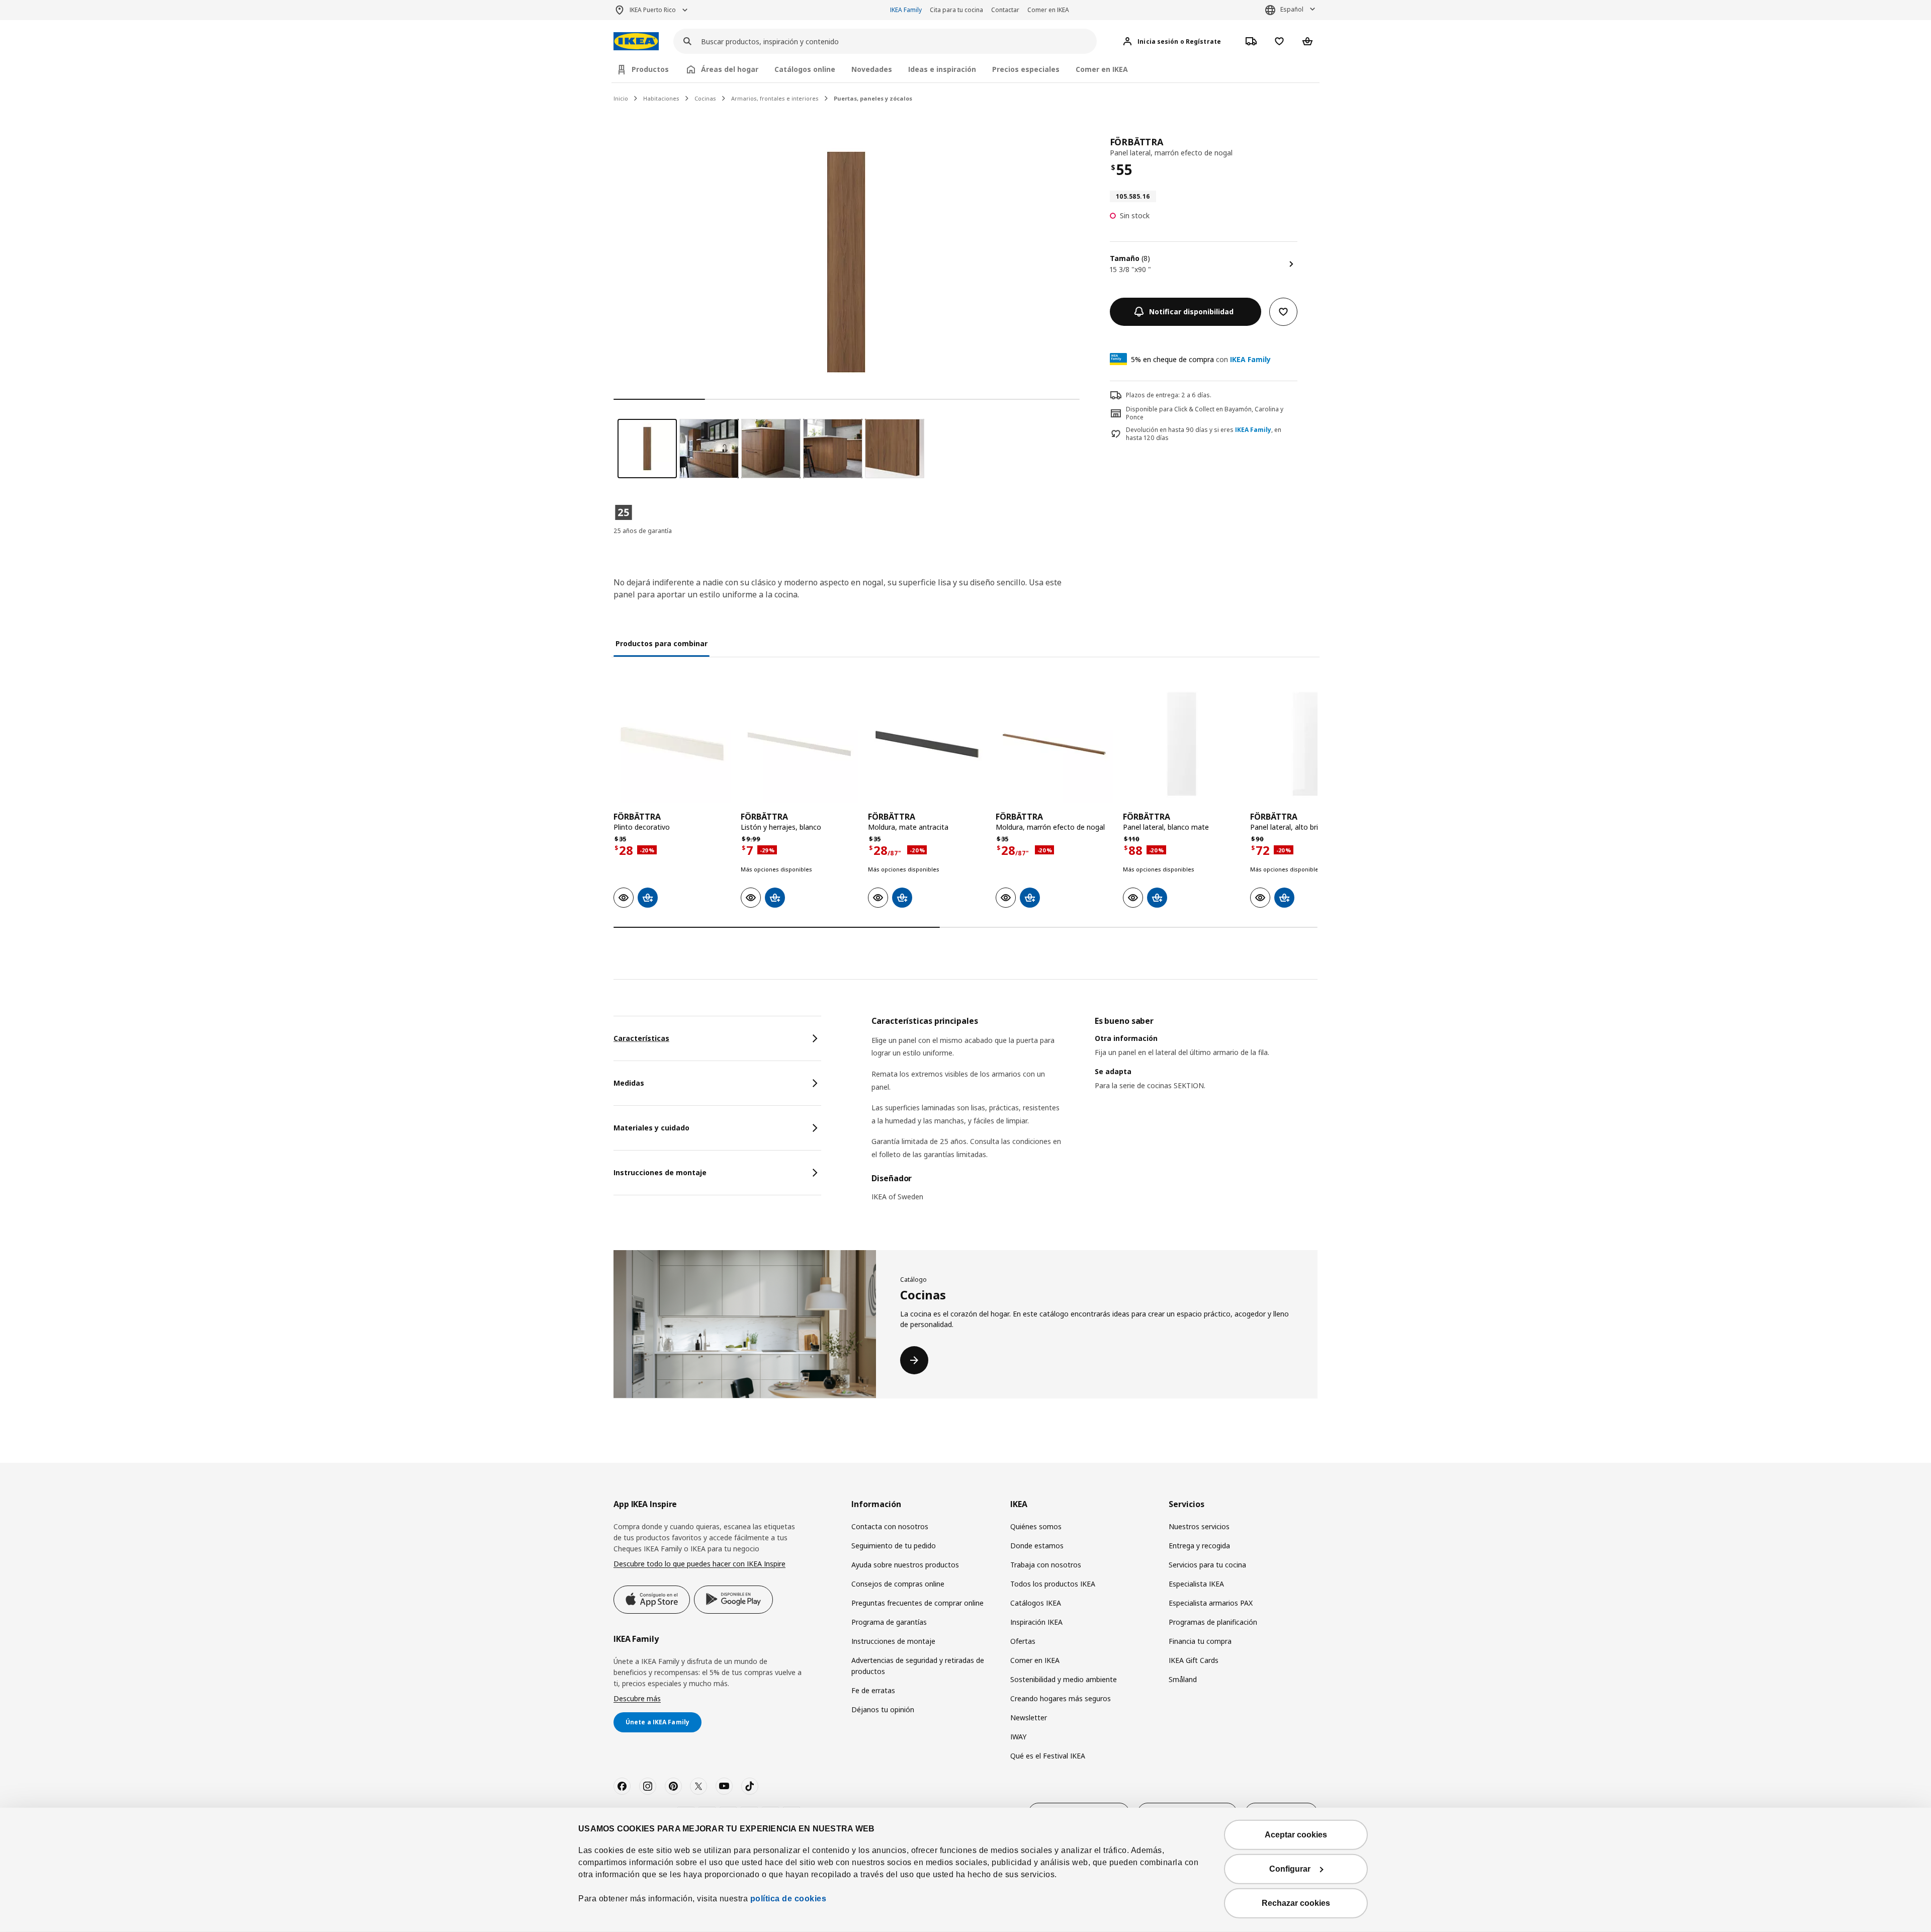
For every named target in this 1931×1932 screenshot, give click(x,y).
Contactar (1005, 10)
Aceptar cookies (1296, 1835)
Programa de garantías (889, 1622)
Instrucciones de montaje (893, 1641)
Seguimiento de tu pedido (894, 1546)
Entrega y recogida (1199, 1546)
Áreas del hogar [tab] (730, 69)
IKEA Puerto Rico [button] (653, 10)
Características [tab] (641, 1038)
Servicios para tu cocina (1207, 1565)
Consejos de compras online (898, 1584)
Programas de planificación (1213, 1622)
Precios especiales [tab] (1026, 69)
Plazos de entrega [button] (1152, 395)
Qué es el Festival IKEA (1048, 1756)
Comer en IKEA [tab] (1102, 69)
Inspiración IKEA (1036, 1622)
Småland (1183, 1679)
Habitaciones (661, 98)
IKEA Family (906, 10)
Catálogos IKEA (1036, 1603)
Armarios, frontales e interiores (775, 98)
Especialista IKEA (1196, 1584)
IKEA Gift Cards (1194, 1660)
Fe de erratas (873, 1690)
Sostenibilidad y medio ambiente (1064, 1679)
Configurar (1290, 1869)
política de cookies (787, 1899)
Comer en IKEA (1048, 10)
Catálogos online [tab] (805, 69)
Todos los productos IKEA (1053, 1584)
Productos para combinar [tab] (662, 643)
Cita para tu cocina (956, 10)
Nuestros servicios (1199, 1526)
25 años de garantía (643, 531)
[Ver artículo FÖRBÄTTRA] (672, 744)
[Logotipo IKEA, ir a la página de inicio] (636, 41)
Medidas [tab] (629, 1083)
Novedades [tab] (872, 69)
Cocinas (705, 98)
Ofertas (1023, 1641)
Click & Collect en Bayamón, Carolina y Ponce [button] (1205, 413)
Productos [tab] (650, 69)
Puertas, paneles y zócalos (873, 98)
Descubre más (637, 1698)
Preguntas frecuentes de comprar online (917, 1603)
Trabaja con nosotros (1046, 1565)
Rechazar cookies (1296, 1903)
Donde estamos (1037, 1546)
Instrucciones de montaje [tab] (660, 1172)
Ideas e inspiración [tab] (942, 69)
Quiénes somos (1036, 1526)
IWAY (1018, 1737)
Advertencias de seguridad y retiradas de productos (918, 1666)
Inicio (621, 98)
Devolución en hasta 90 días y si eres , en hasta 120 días (1204, 434)
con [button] (1201, 359)
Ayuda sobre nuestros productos (905, 1565)
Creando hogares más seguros (1061, 1698)
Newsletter (1029, 1718)
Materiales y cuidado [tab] (651, 1128)
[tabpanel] (1094, 1115)
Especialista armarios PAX (1211, 1603)
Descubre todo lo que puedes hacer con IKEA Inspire (699, 1564)
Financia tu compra (1200, 1641)
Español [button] (1292, 9)
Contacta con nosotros (890, 1526)
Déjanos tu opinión (883, 1709)
